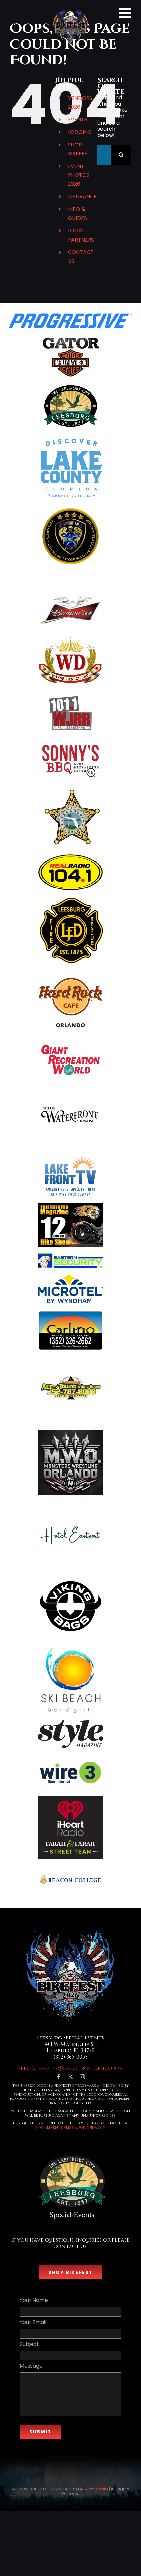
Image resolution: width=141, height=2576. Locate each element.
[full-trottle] (70, 1205)
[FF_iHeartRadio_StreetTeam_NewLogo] (70, 1799)
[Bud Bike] (70, 595)
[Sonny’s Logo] (70, 744)
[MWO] (70, 1432)
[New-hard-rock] (70, 972)
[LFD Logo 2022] (70, 900)
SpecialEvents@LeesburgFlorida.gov (70, 2127)
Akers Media (96, 2489)
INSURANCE (82, 196)
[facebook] (59, 2077)
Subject (29, 2344)
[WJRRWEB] (70, 694)
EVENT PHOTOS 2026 (79, 175)
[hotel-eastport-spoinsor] (70, 1504)
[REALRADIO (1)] (70, 856)
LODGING (80, 132)
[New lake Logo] (70, 437)
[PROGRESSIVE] (70, 316)
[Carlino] (70, 1312)
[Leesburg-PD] (70, 509)
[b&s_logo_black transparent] (70, 337)
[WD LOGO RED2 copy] (70, 637)
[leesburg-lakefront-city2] (70, 387)
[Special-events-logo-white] (70, 2152)
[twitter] (70, 2077)
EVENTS (78, 119)
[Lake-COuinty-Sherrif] (70, 789)
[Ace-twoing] (70, 1360)
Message (31, 2366)
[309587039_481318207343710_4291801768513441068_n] (70, 1087)
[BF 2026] (70, 1930)
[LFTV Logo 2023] (70, 1159)
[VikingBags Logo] (70, 1576)
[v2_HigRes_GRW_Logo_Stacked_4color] (70, 1044)
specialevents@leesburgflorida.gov (71, 2068)
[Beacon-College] (70, 1868)
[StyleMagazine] (70, 1722)
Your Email (33, 2322)
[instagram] (82, 2077)
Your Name (34, 2300)
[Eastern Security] (70, 1256)
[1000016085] (70, 1648)
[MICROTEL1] (70, 1277)
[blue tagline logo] (70, 1757)
